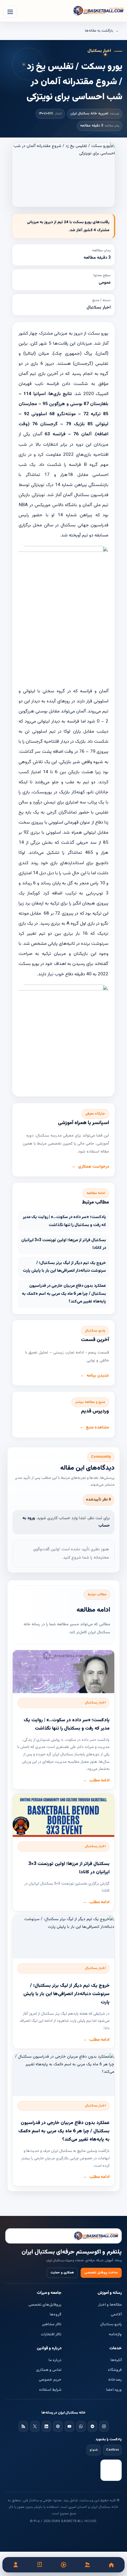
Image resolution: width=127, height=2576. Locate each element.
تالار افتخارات (51, 2334)
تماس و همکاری (49, 2370)
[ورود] (16, 2565)
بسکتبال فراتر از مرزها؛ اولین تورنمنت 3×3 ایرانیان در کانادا (64, 1244)
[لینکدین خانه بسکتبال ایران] (46, 2426)
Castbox (112, 2450)
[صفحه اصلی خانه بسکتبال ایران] (63, 2236)
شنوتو (94, 2450)
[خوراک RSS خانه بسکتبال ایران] (23, 2426)
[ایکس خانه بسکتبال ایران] (35, 2426)
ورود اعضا (114, 2390)
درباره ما (55, 2360)
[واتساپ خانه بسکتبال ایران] (81, 2426)
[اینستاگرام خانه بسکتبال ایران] (104, 2426)
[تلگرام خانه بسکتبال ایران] (92, 2426)
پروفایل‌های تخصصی (45, 2305)
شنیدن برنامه (98, 1376)
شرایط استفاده (50, 2390)
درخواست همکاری (93, 1167)
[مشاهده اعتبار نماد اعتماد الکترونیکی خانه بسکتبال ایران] (111, 2470)
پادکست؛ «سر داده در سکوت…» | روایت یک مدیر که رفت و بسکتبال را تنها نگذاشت (64, 1221)
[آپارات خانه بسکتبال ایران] (58, 2426)
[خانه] (111, 2565)
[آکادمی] (40, 2565)
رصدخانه (115, 2380)
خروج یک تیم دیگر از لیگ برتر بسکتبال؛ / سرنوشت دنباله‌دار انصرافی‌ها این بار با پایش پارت (64, 1267)
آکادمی (116, 2315)
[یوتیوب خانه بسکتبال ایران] (69, 2426)
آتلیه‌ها (116, 2360)
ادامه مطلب (99, 1781)
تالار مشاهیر (52, 2324)
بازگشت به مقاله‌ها (99, 31)
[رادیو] (64, 2565)
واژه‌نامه (115, 2334)
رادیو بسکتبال (111, 2324)
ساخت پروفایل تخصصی (101, 2273)
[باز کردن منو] (10, 12)
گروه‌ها (56, 2315)
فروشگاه (115, 2370)
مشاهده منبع (97, 1428)
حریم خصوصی (50, 2380)
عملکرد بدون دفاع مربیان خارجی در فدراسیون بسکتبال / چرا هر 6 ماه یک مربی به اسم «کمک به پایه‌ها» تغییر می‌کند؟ (64, 1294)
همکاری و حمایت (62, 2273)
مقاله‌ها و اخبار (110, 2305)
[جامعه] (87, 2565)
